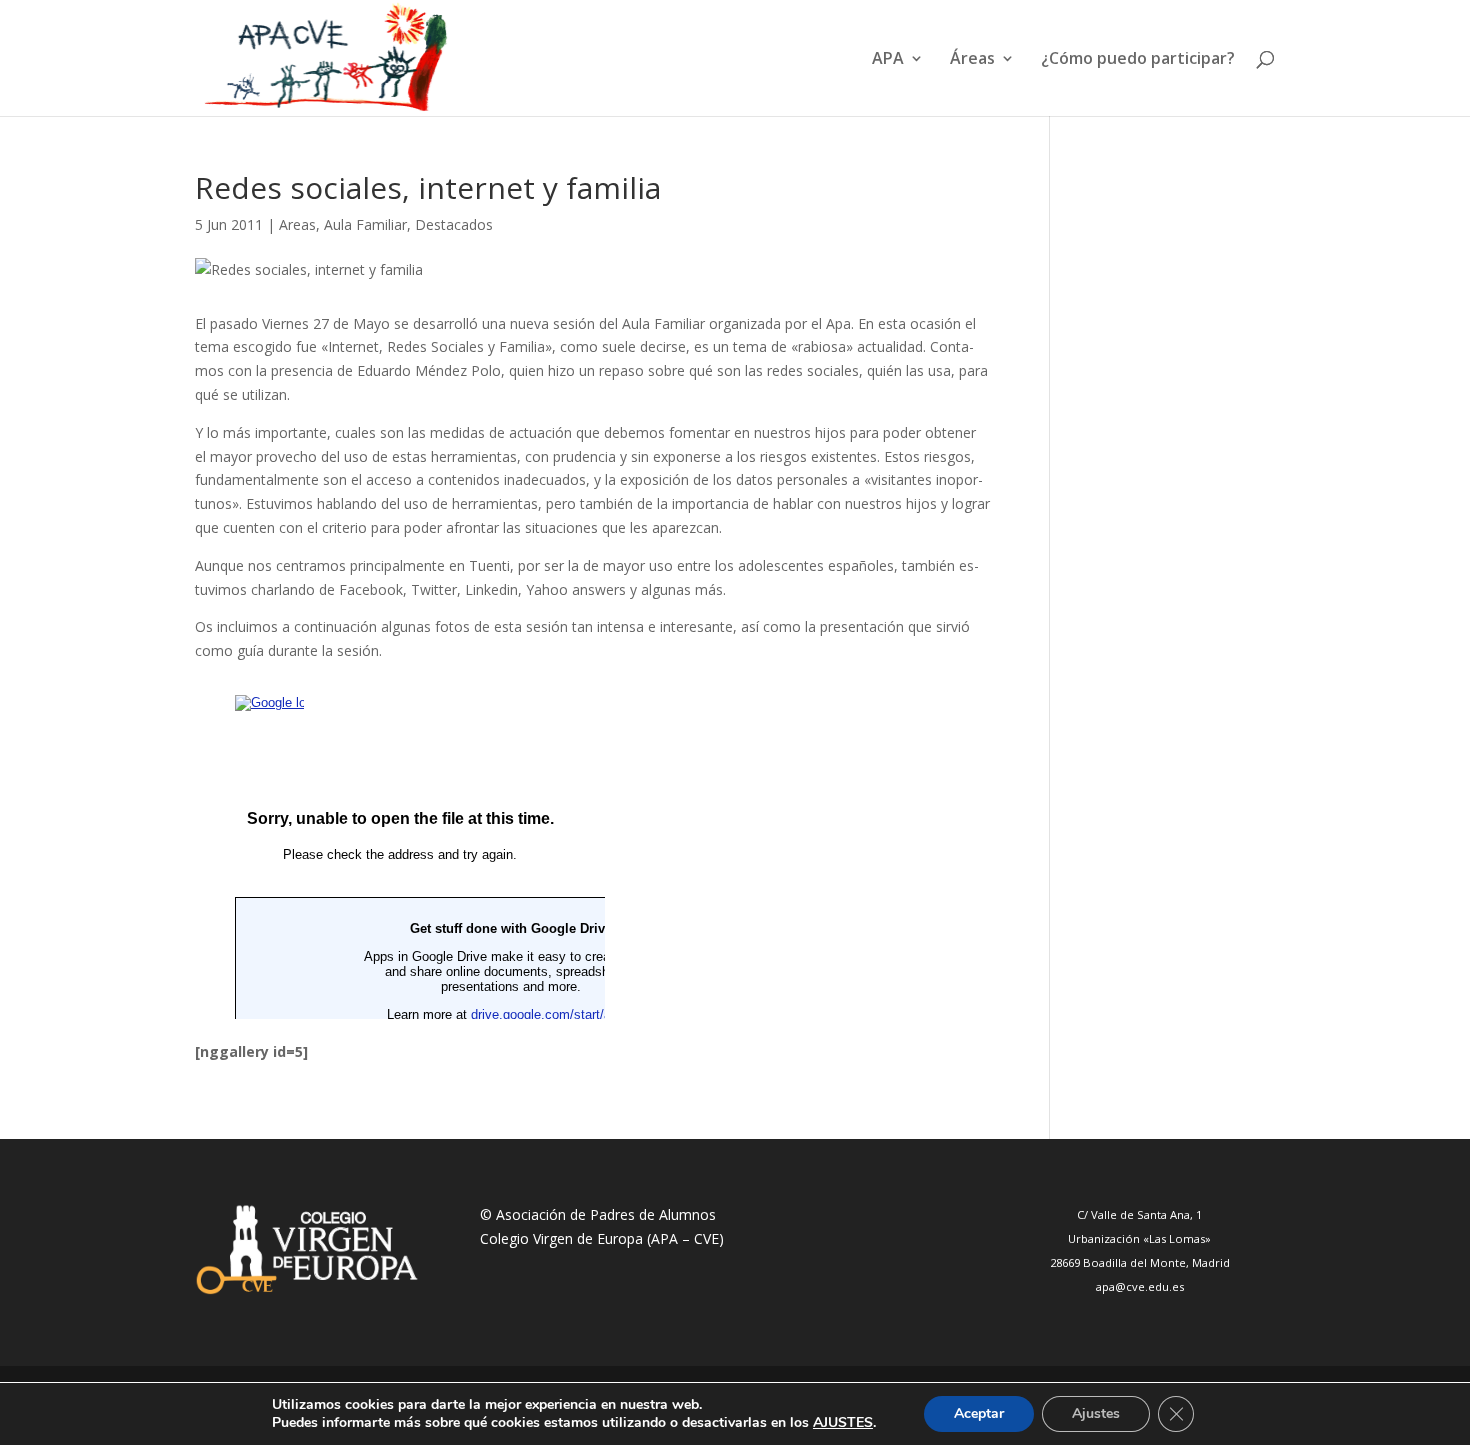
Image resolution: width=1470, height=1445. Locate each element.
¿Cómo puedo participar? (1138, 60)
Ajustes (1096, 1413)
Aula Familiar (365, 224)
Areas (297, 224)
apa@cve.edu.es (1140, 1286)
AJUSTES (843, 1423)
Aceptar (979, 1413)
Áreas (972, 60)
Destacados (454, 224)
